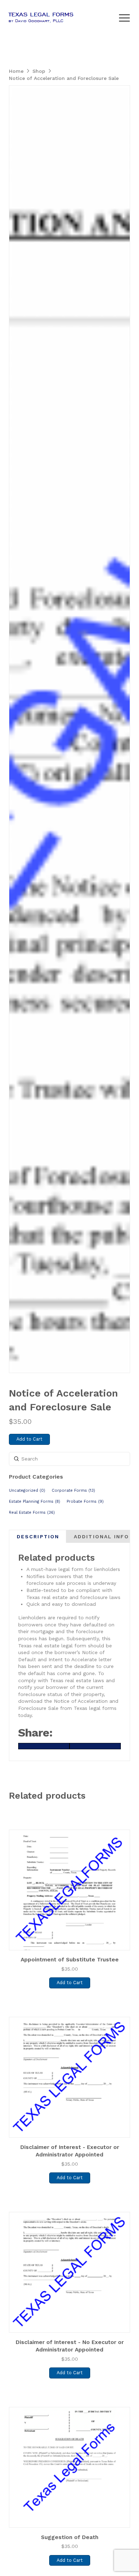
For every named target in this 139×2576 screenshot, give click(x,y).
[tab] (38, 1537)
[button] (124, 18)
